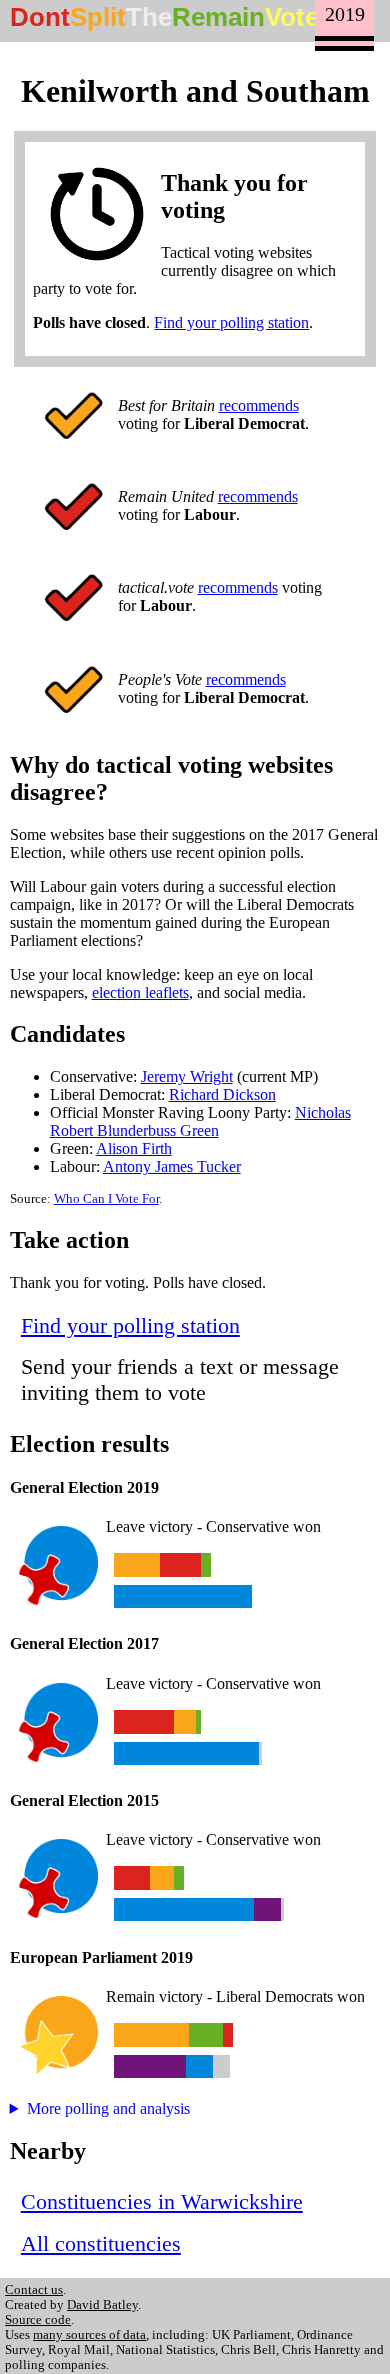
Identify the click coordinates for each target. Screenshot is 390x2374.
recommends (259, 405)
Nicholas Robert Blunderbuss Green (200, 1121)
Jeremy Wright (187, 1076)
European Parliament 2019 (101, 1957)
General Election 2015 (84, 1800)
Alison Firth (134, 1148)
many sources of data (89, 2335)
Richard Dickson (222, 1094)
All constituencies (101, 2243)
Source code (38, 2320)
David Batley (102, 2305)
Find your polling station (231, 322)
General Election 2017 (84, 1643)
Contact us (34, 2290)
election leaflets (140, 992)
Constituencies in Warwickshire (162, 2201)
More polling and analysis (108, 2108)
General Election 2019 (84, 1487)
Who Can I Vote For (106, 1199)
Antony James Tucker (172, 1166)
